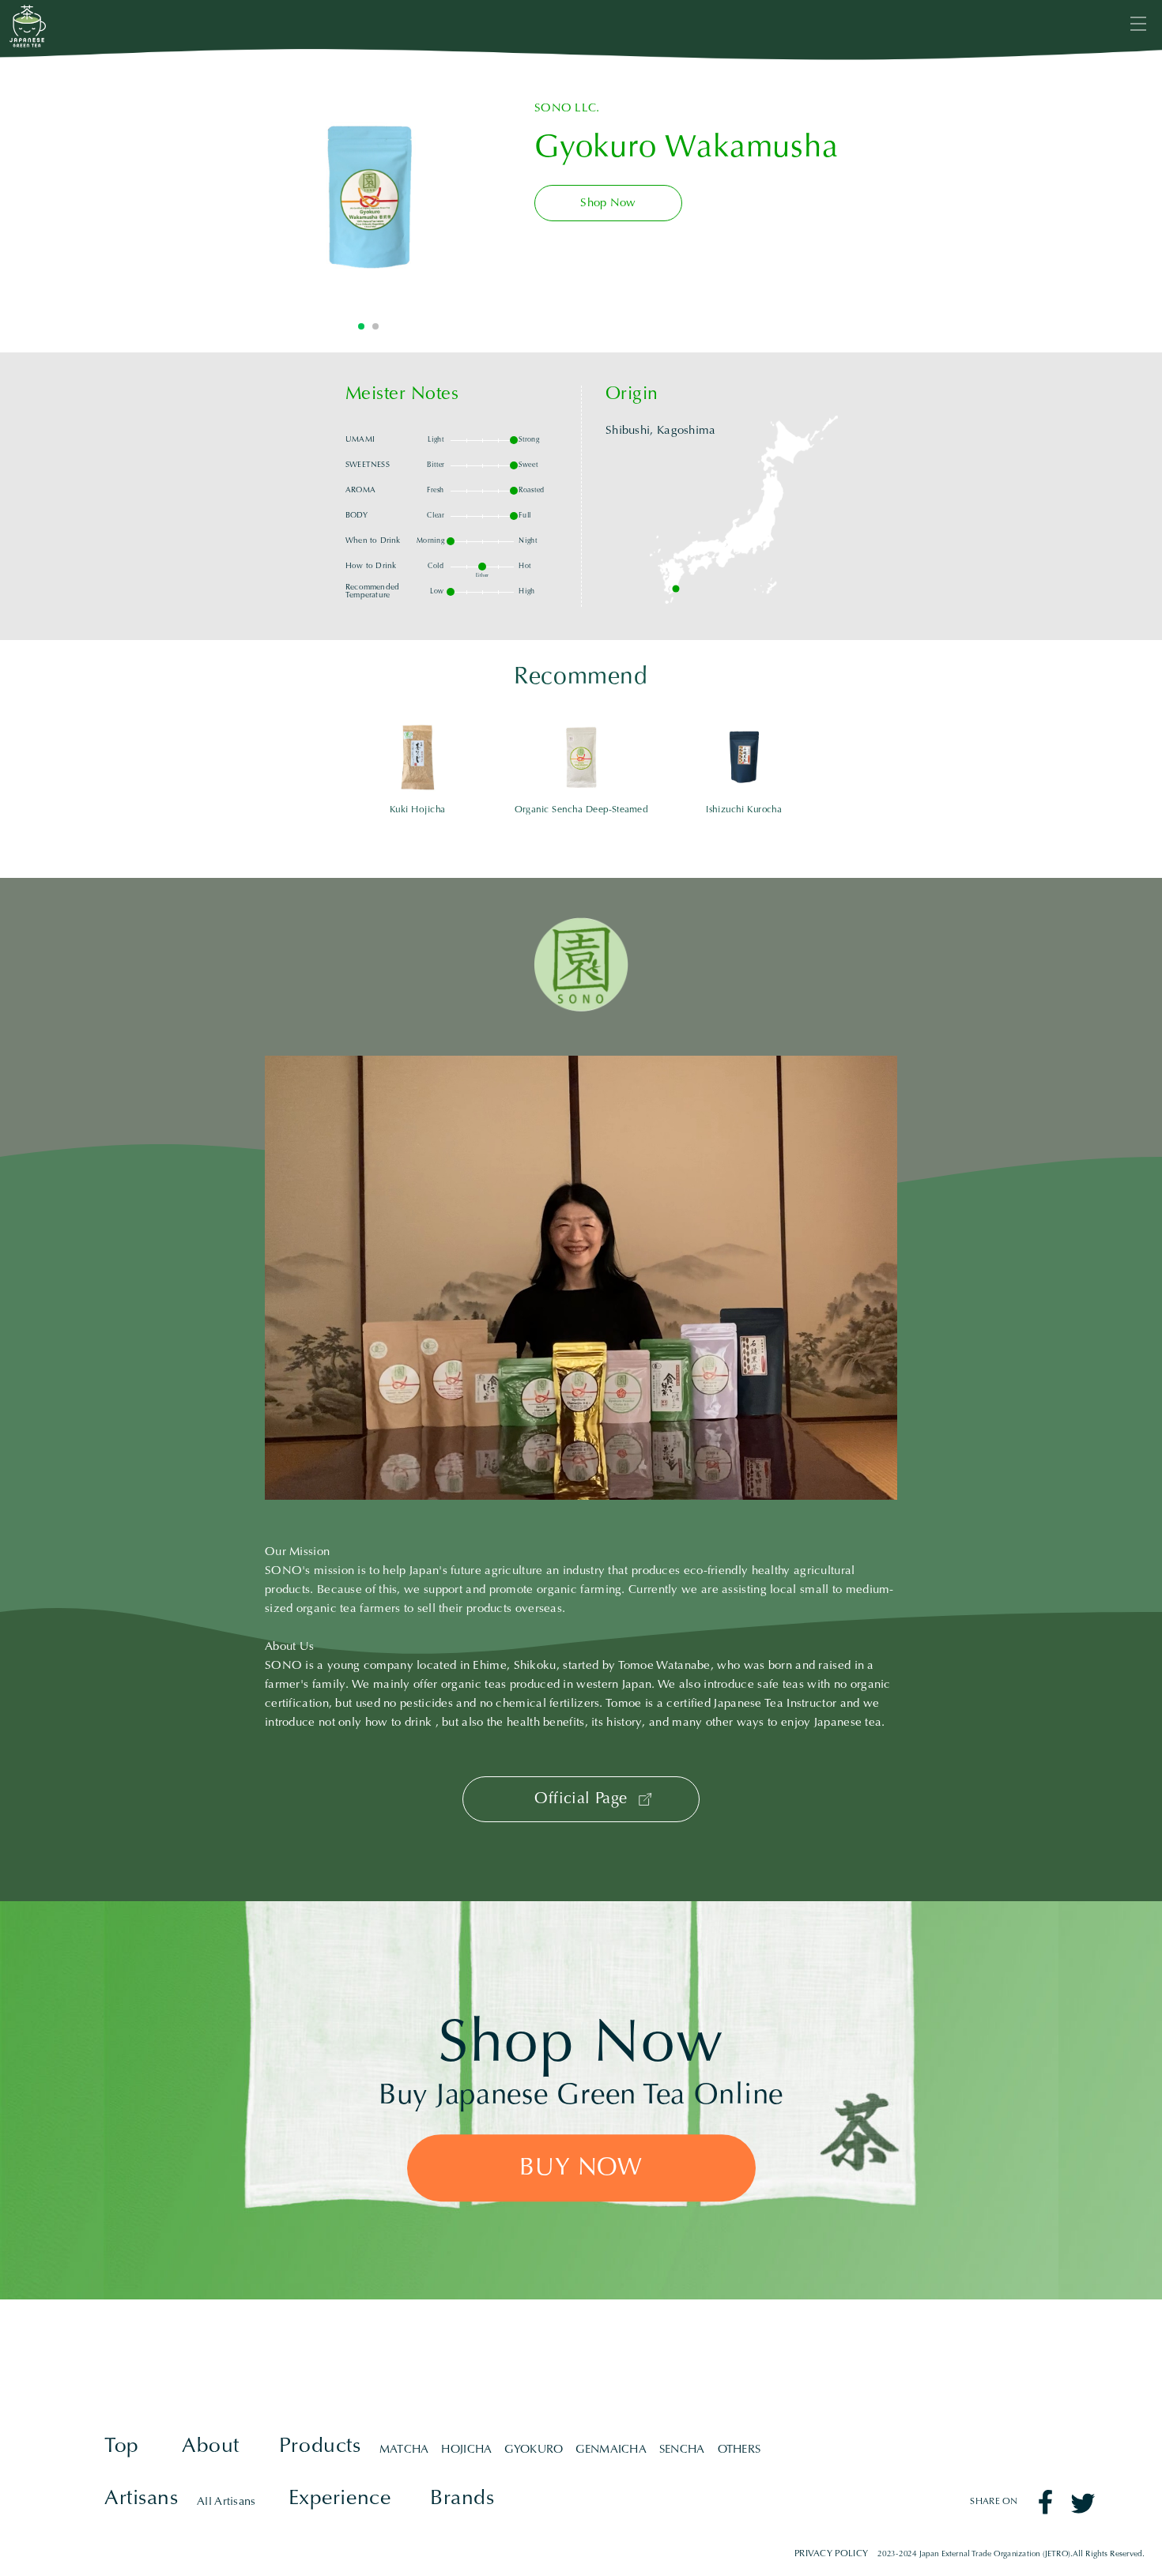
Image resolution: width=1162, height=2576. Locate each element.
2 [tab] (375, 326)
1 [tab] (361, 326)
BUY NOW (581, 2169)
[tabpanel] (368, 198)
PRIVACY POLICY (831, 2554)
